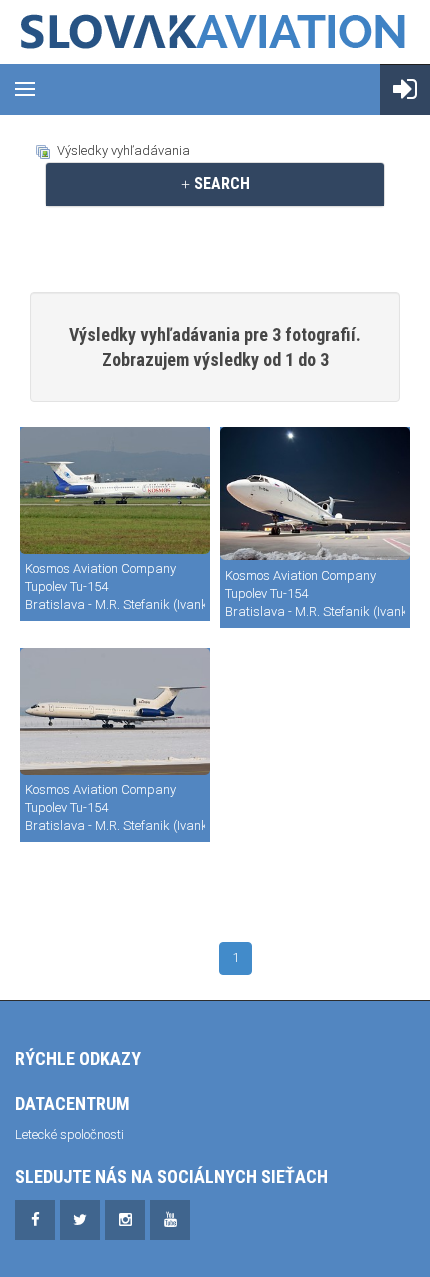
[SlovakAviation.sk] (215, 32)
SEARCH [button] (220, 183)
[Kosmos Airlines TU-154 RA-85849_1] (115, 490)
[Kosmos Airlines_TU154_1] (315, 493)
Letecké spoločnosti (69, 1134)
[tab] (215, 184)
